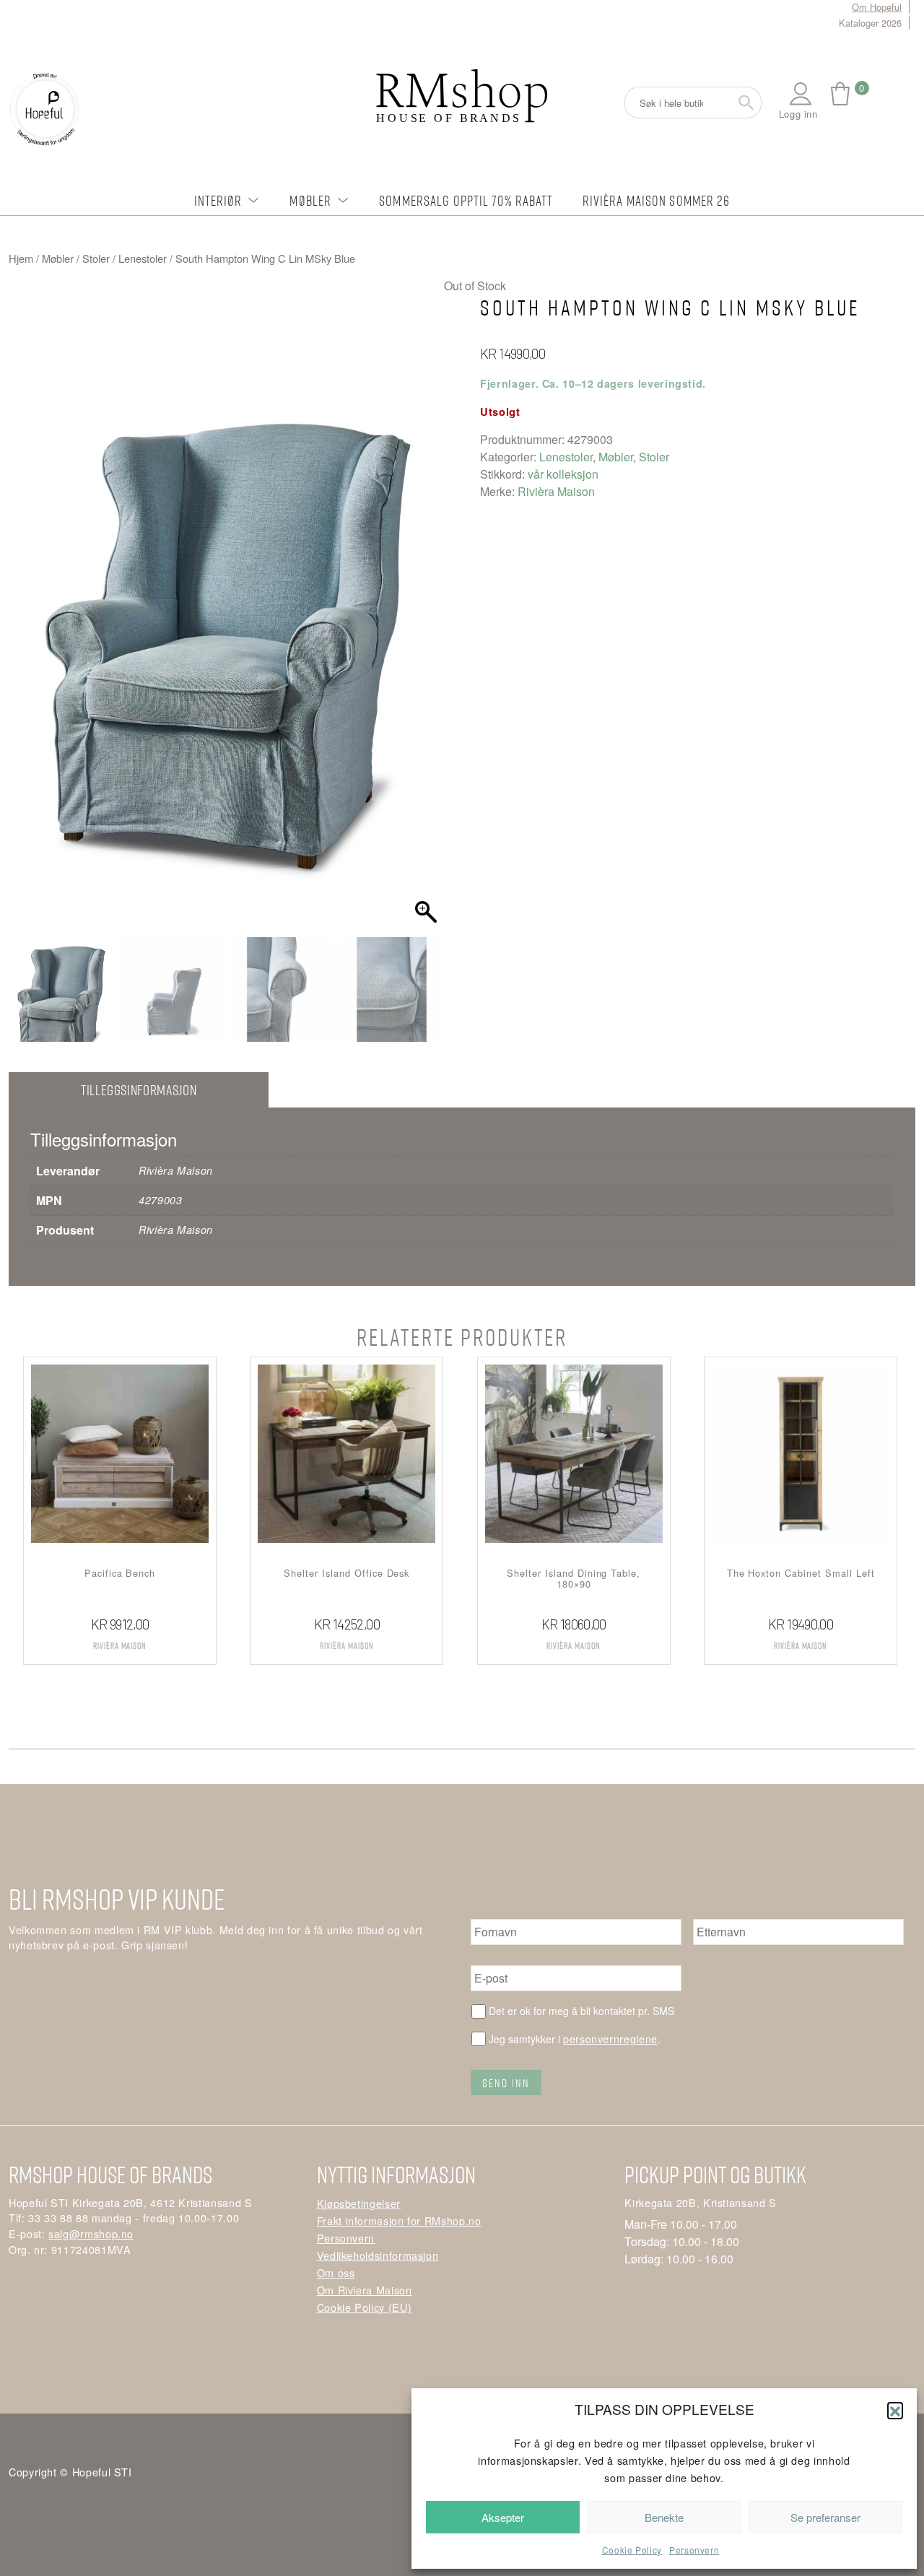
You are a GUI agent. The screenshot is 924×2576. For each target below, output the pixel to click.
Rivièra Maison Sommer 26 (657, 200)
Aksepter (503, 2517)
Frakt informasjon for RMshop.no (399, 2220)
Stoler (96, 258)
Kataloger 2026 (870, 23)
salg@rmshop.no (91, 2233)
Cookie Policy (632, 2550)
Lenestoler (143, 258)
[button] (895, 2410)
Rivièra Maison (556, 491)
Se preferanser (825, 2517)
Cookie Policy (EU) (365, 2307)
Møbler (310, 200)
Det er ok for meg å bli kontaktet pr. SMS (581, 2011)
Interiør (218, 200)
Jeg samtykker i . (575, 2038)
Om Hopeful (877, 7)
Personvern (694, 2550)
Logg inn (798, 114)
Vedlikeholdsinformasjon (378, 2255)
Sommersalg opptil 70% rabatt (466, 200)
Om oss (336, 2272)
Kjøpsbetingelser (359, 2203)
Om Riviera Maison (365, 2290)
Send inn (506, 2083)
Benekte (664, 2517)
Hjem (21, 258)
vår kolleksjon (563, 474)
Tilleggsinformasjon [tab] (139, 1090)
